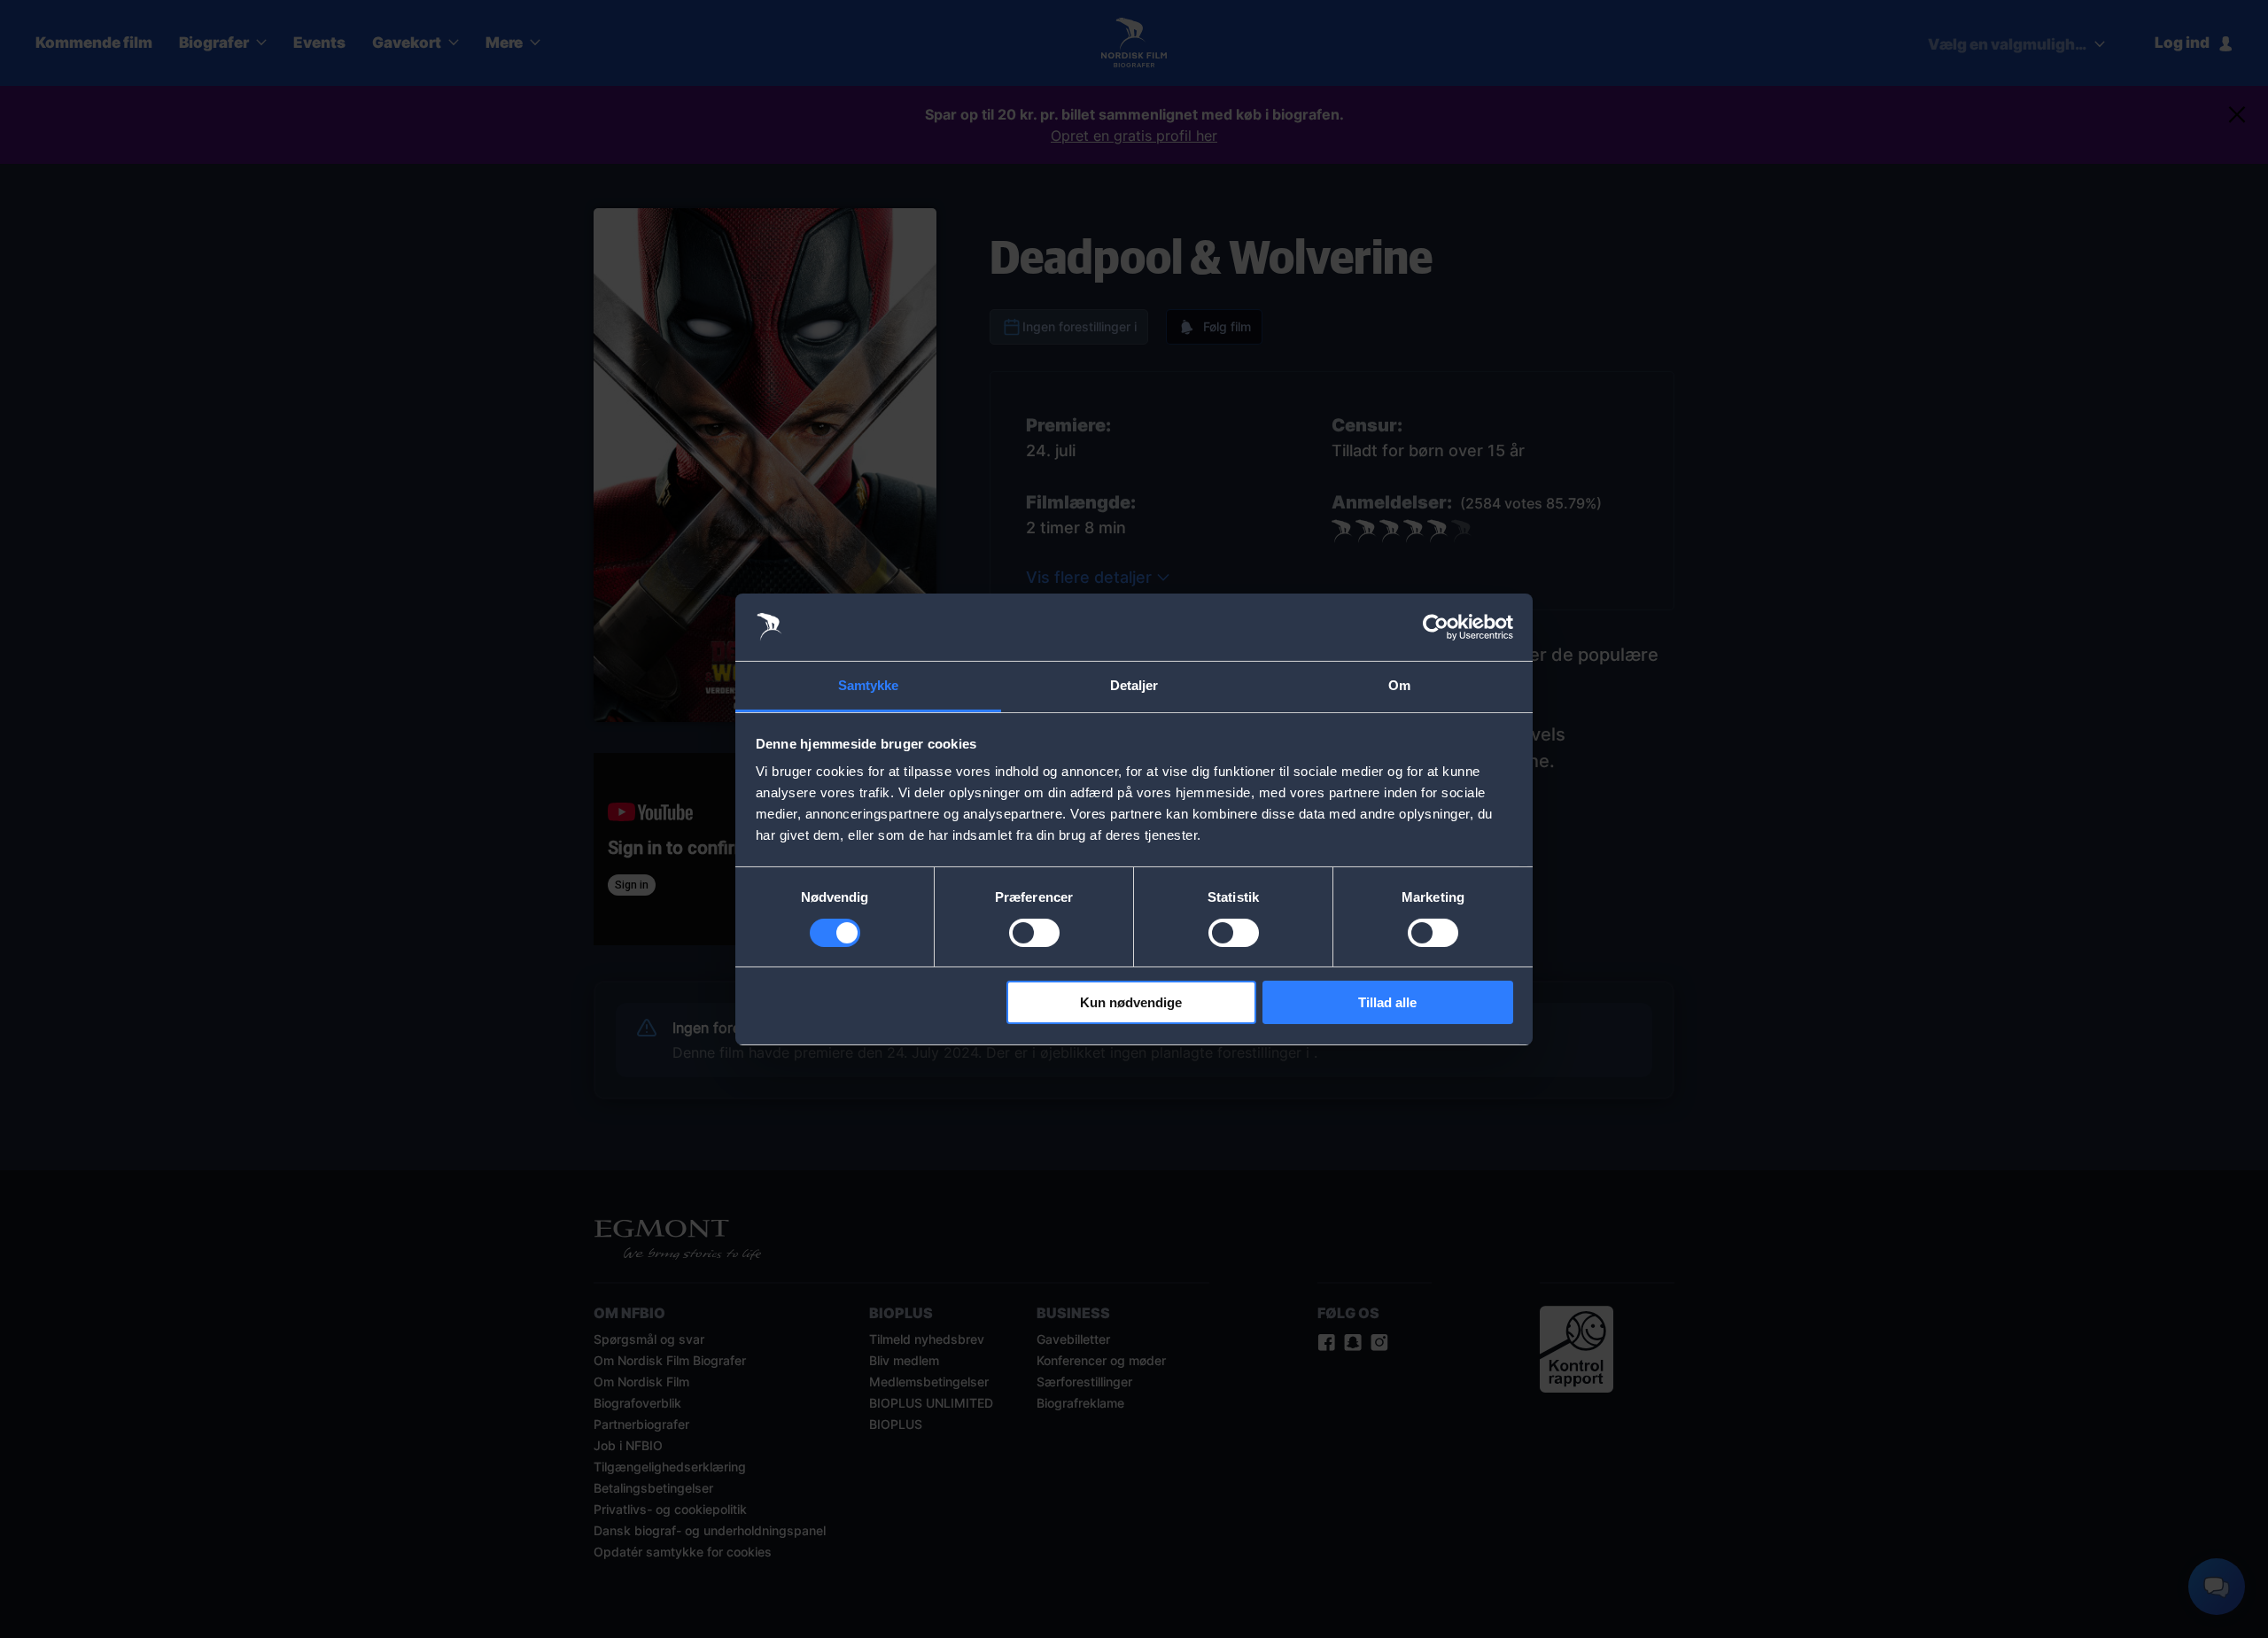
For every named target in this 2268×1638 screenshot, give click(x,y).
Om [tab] (1399, 685)
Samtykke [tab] (869, 685)
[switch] (1034, 933)
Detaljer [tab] (1134, 685)
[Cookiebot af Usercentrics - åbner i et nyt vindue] (1436, 627)
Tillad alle (1387, 1002)
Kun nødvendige (1131, 1002)
